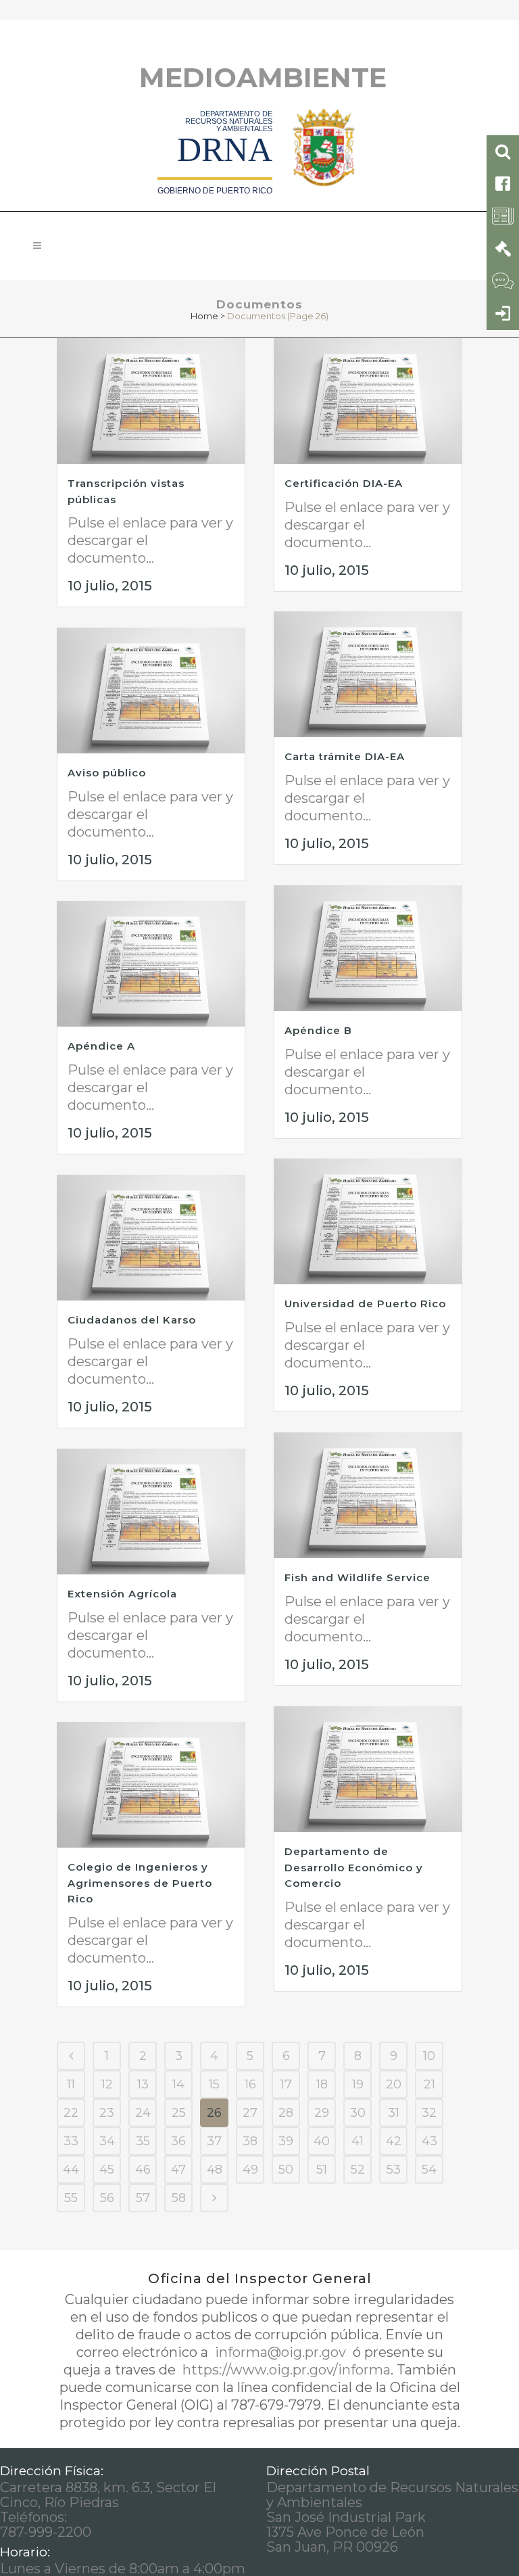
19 (358, 2084)
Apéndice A (101, 1046)
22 (71, 2113)
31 (394, 2113)
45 (107, 2170)
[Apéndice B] (368, 948)
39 (286, 2141)
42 (394, 2141)
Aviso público (107, 773)
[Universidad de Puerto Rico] (368, 1221)
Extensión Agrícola (122, 1594)
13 (143, 2084)
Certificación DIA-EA (344, 483)
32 (429, 2113)
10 (429, 2056)
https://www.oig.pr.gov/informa (285, 2370)
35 (143, 2141)
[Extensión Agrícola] (151, 1512)
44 (71, 2170)
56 (107, 2198)
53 (394, 2170)
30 (358, 2113)
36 (178, 2141)
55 (71, 2198)
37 (214, 2141)
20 (394, 2084)
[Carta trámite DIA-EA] (368, 674)
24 (143, 2113)
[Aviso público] (151, 690)
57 (143, 2198)
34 (107, 2141)
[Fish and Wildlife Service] (368, 1495)
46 (143, 2170)
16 (250, 2084)
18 (322, 2084)
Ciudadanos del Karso (132, 1320)
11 (71, 2084)
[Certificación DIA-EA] (368, 401)
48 (215, 2170)
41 (357, 2141)
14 (178, 2084)
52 (358, 2170)
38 (250, 2141)
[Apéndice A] (151, 964)
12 (107, 2084)
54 (429, 2170)
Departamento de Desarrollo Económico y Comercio (354, 1867)
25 (179, 2113)
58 (179, 2198)
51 (322, 2170)
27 (250, 2113)
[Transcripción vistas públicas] (151, 401)
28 (286, 2113)
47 (178, 2170)
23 (107, 2113)
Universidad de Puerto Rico (365, 1304)
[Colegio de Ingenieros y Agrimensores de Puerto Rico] (151, 1785)
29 (322, 2113)
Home (204, 316)
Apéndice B (318, 1030)
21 (429, 2084)
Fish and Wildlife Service (357, 1577)
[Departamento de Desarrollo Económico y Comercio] (368, 1769)
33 (71, 2141)
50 (286, 2170)
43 (429, 2141)
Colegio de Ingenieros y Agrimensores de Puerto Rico (140, 1883)
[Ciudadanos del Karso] (151, 1238)
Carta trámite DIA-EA (345, 756)
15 (214, 2084)
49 (250, 2170)
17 (286, 2084)
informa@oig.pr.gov (280, 2352)
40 (322, 2141)
